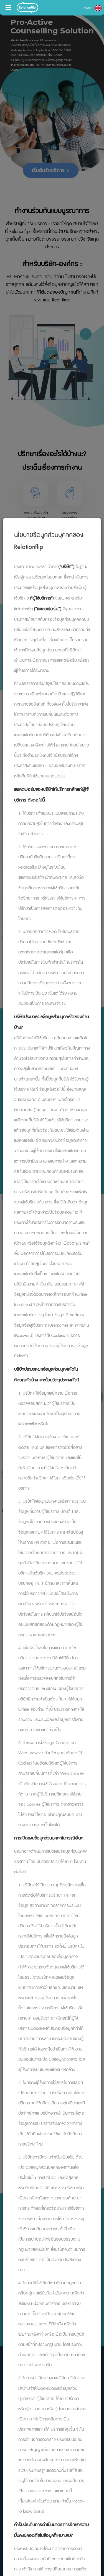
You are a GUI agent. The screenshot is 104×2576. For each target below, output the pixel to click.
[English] (98, 8)
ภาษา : (88, 8)
